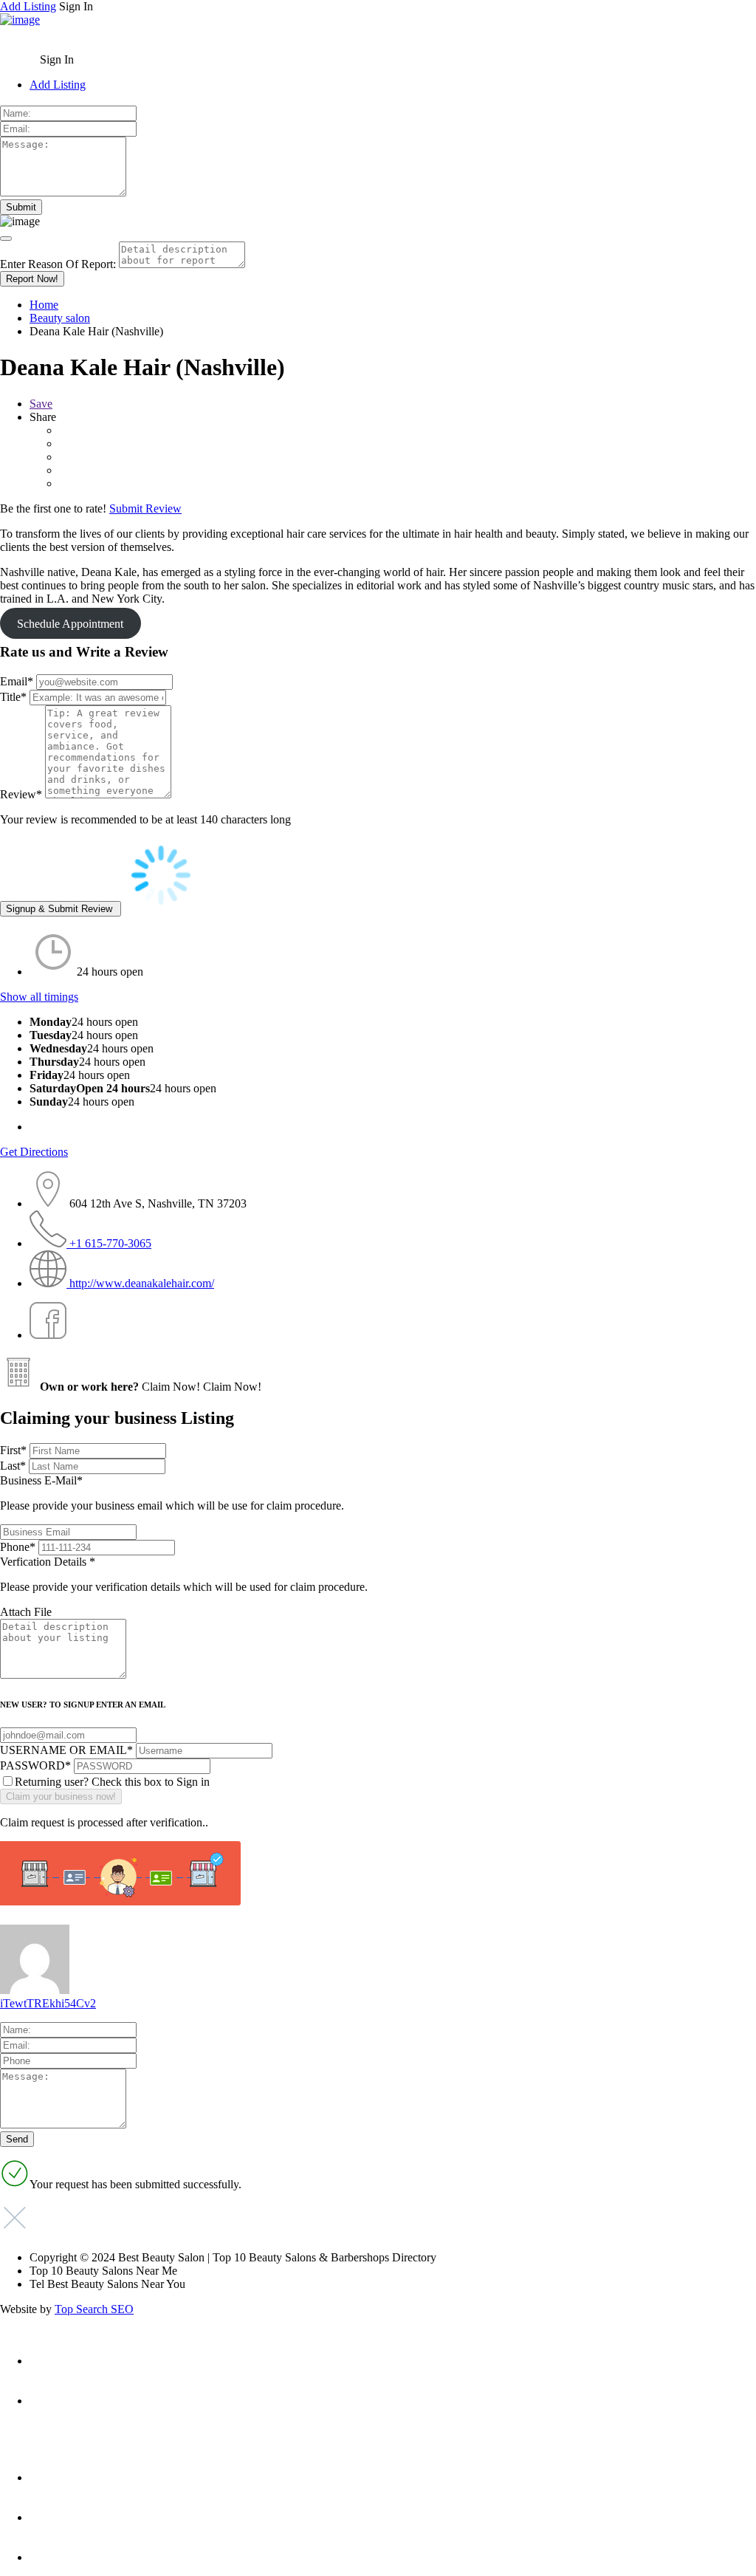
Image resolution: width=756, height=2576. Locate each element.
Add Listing (28, 6)
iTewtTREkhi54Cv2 (48, 2003)
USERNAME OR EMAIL (66, 1750)
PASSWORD (35, 1765)
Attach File (26, 1612)
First (13, 1450)
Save (41, 404)
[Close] (6, 239)
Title (13, 697)
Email (17, 681)
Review (21, 794)
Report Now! (32, 279)
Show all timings (39, 997)
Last (13, 1466)
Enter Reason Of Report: (58, 264)
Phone (18, 1547)
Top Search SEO (94, 2309)
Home (44, 305)
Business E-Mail (172, 1493)
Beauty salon (60, 318)
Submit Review (145, 508)
